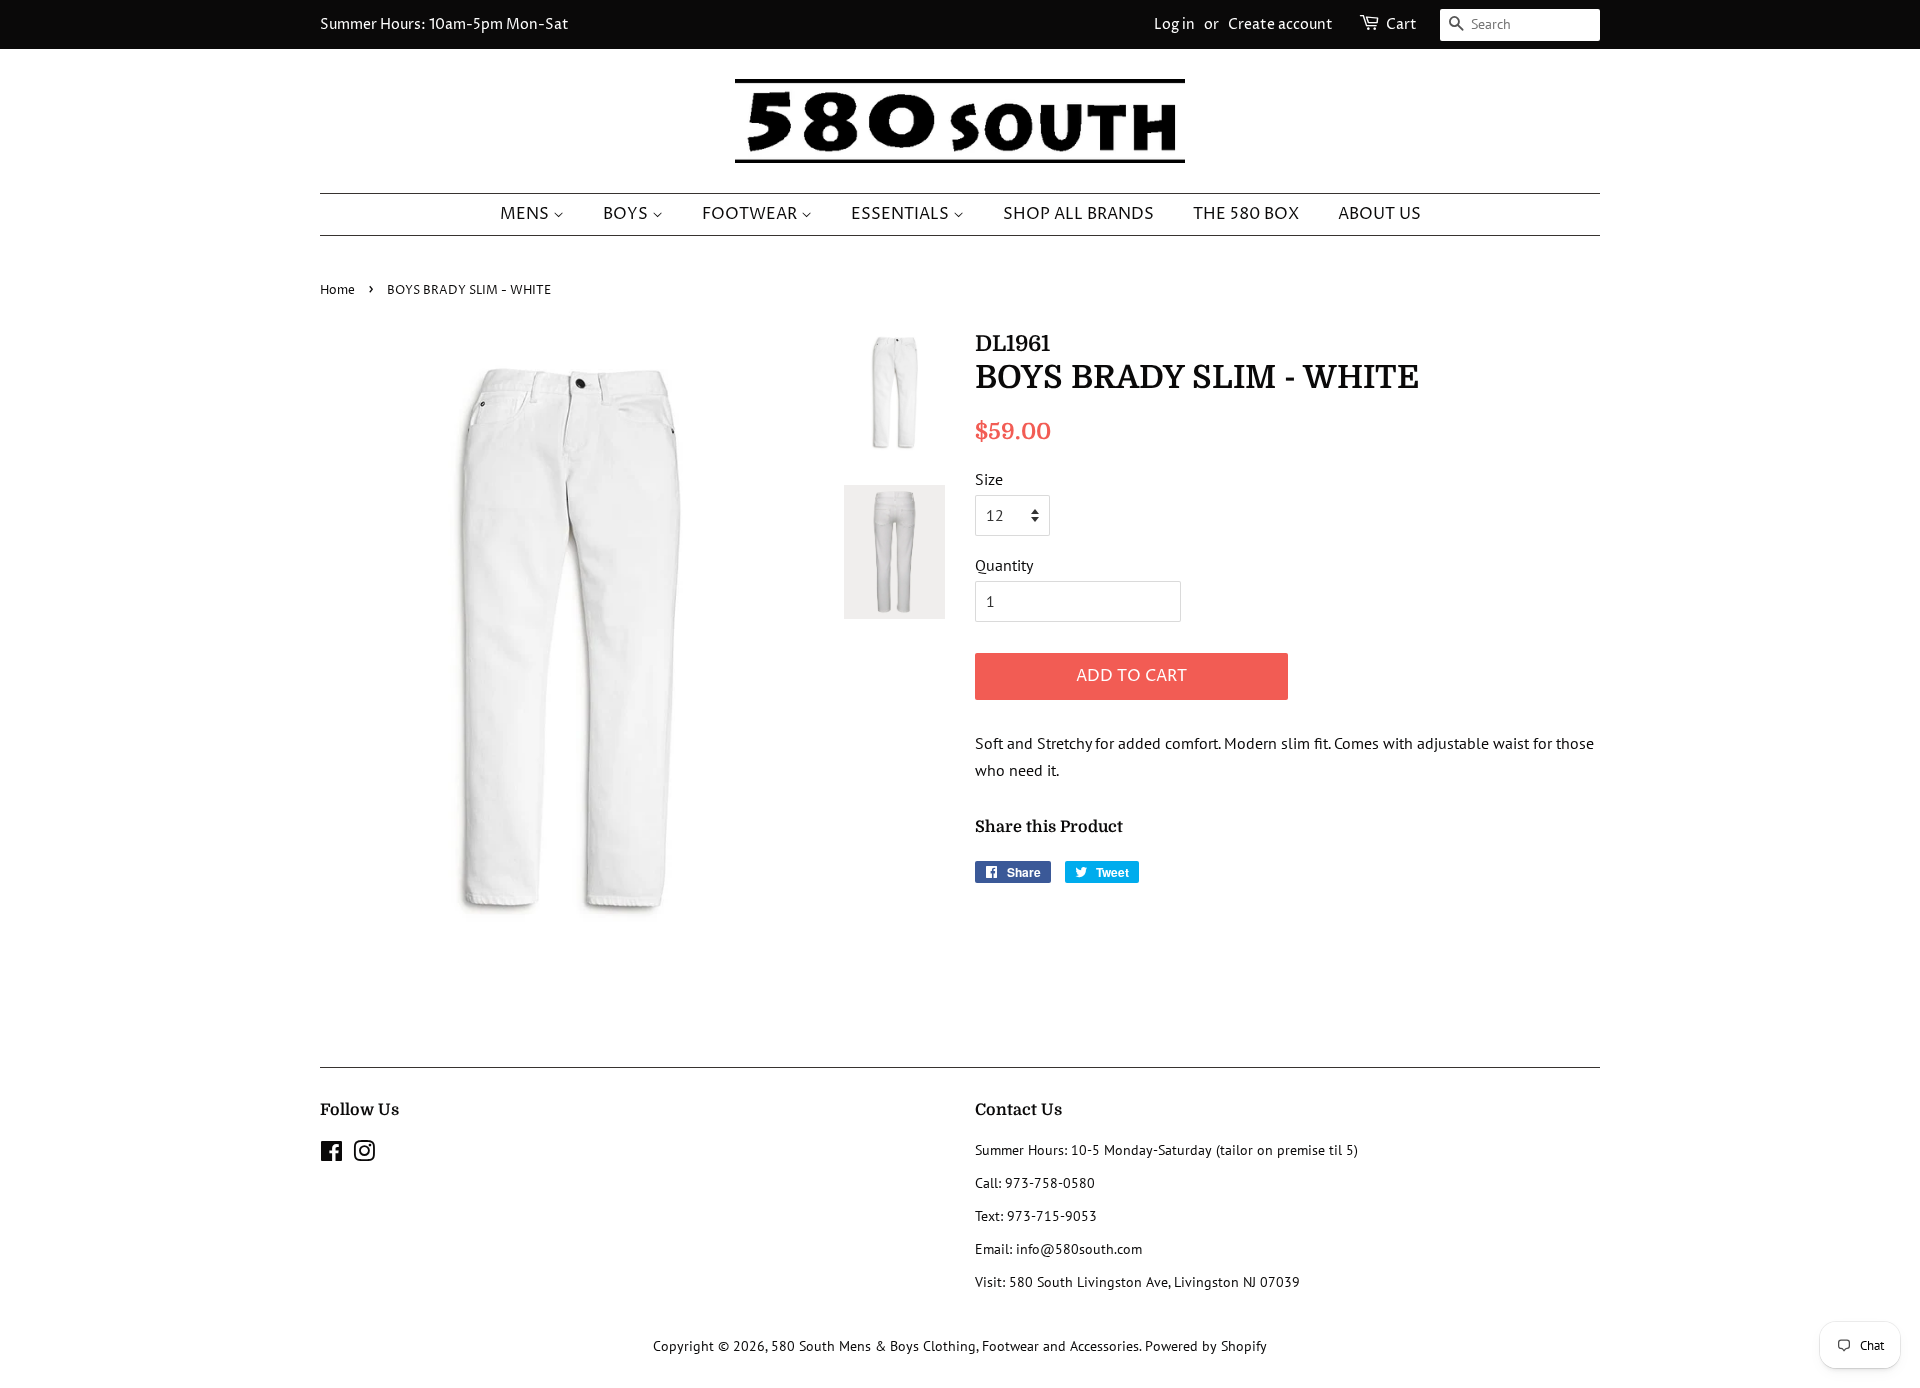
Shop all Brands (1078, 214)
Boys (627, 214)
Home (337, 290)
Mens (526, 214)
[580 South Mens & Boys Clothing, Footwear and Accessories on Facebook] (331, 1155)
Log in (1174, 24)
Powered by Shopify (1206, 1346)
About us (1379, 214)
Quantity (1004, 565)
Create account (1280, 24)
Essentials (902, 214)
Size (989, 479)
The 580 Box (1246, 214)
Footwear (751, 214)
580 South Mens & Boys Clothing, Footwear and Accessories (955, 1346)
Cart (1401, 24)
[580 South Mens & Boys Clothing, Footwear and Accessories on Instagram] (364, 1155)
